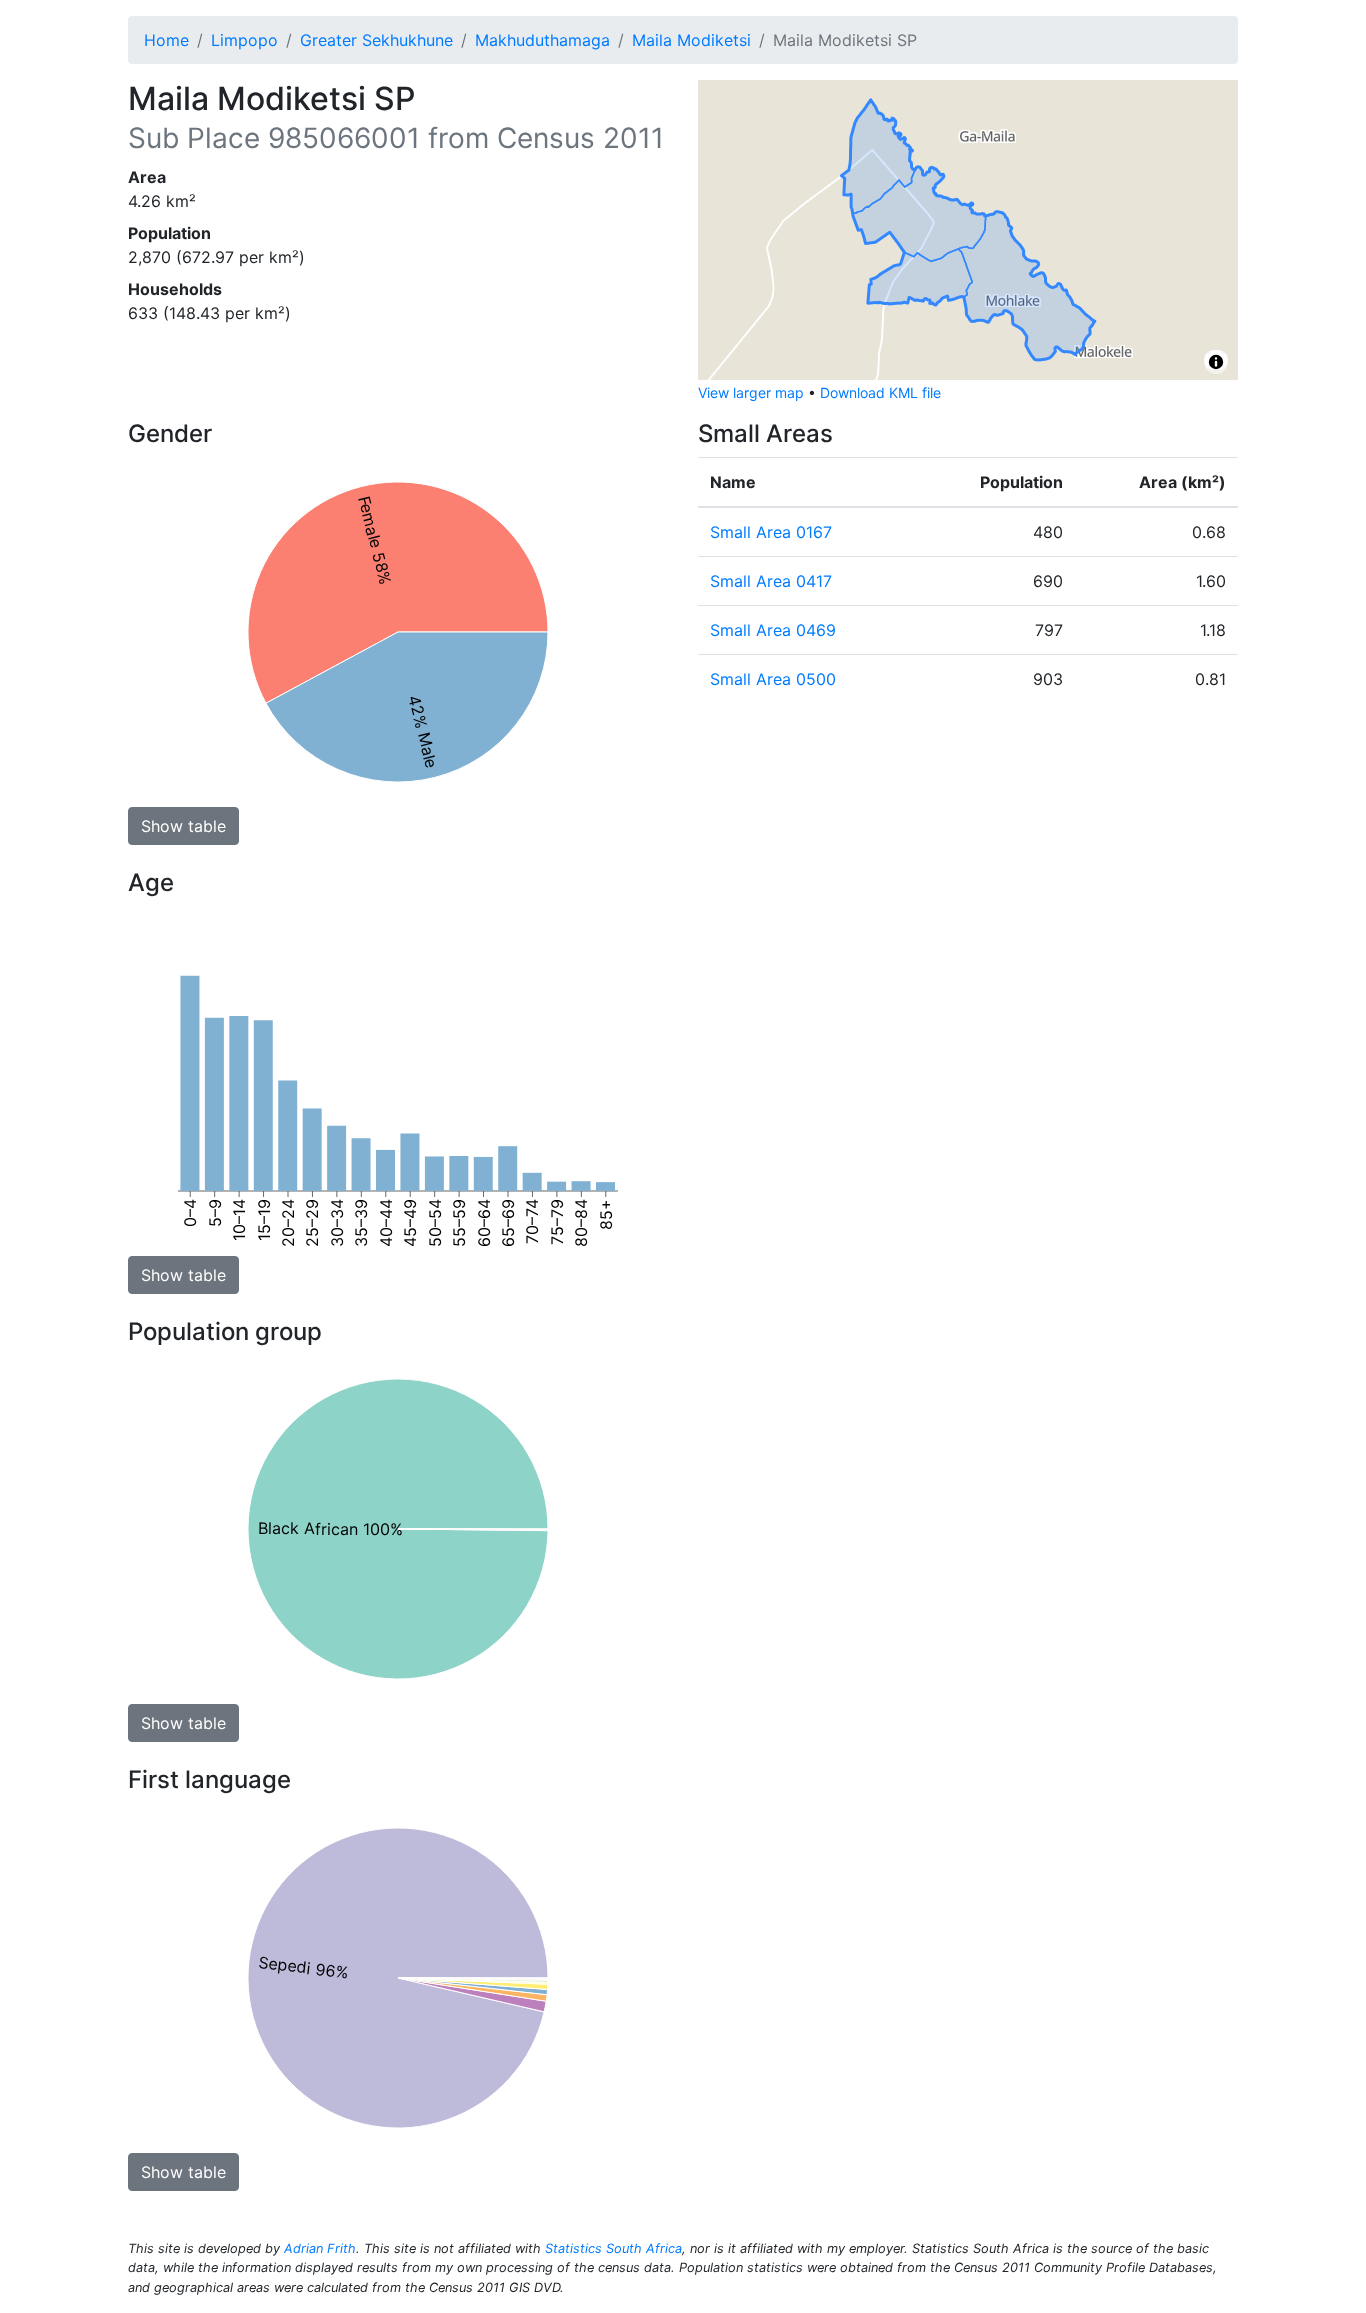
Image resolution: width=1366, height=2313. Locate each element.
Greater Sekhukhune (376, 40)
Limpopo (244, 40)
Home (166, 40)
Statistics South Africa (613, 2248)
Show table (183, 826)
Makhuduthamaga (542, 40)
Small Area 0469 (773, 630)
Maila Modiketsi (691, 40)
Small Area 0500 (773, 679)
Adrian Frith (320, 2248)
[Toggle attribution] (1216, 362)
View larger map (751, 392)
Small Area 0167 (771, 532)
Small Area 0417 (771, 581)
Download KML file (880, 392)
